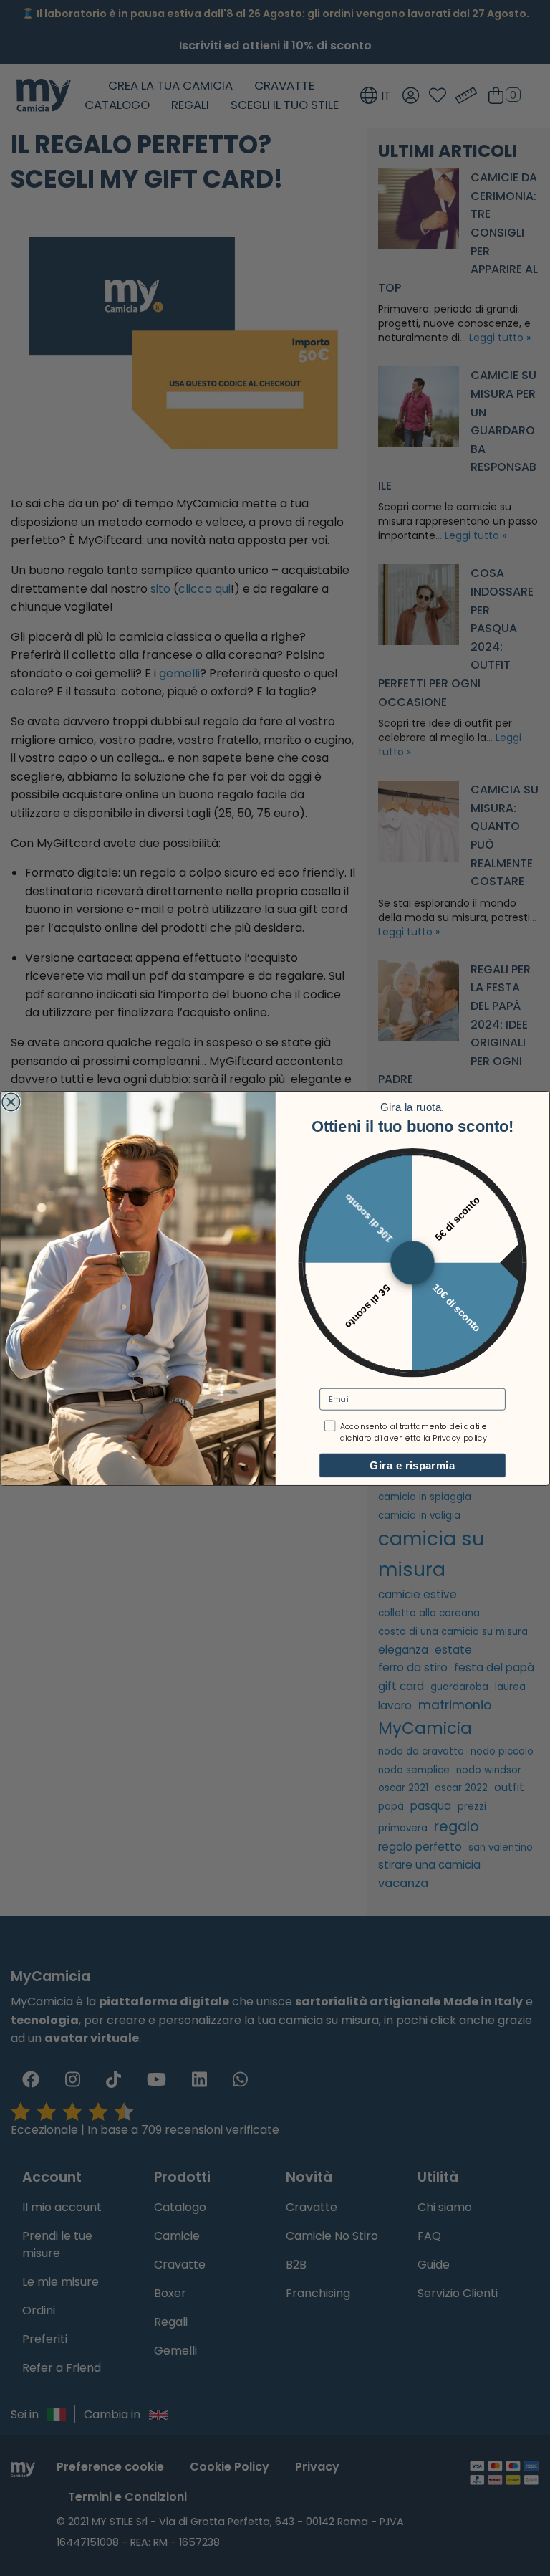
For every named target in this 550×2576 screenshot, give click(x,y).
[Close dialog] (11, 1102)
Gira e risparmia (412, 1465)
